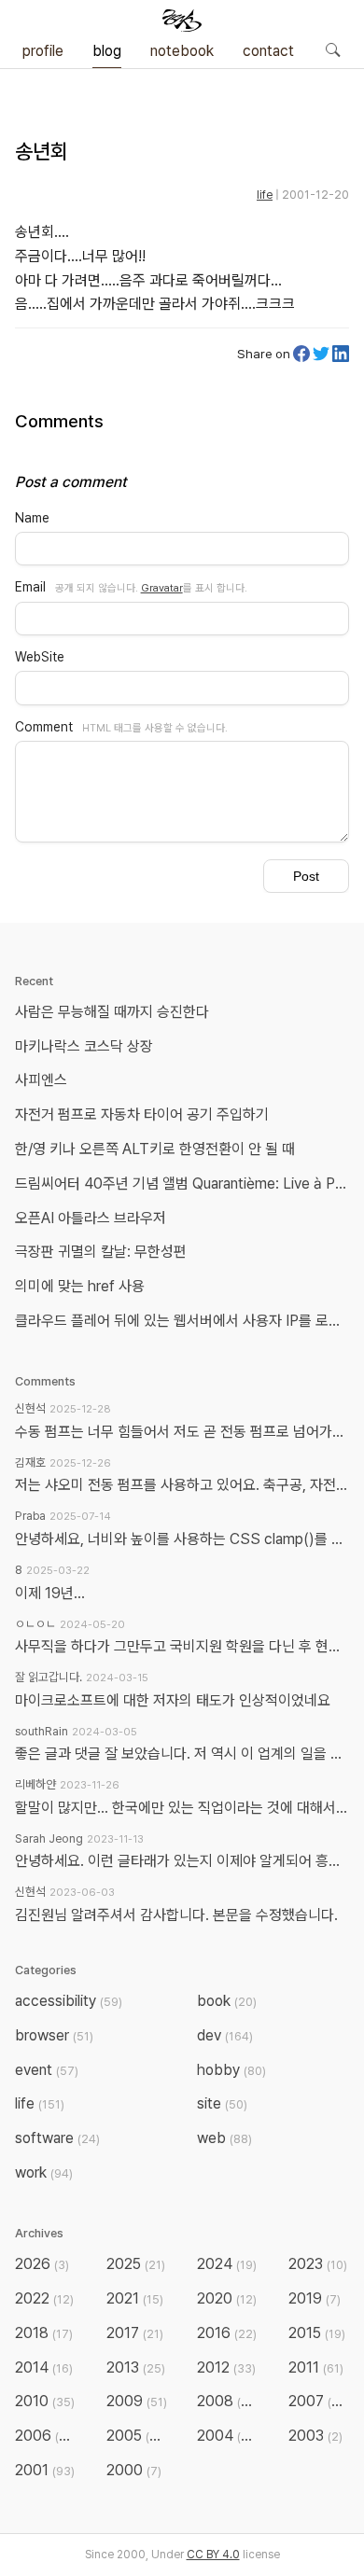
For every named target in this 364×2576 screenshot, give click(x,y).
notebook (182, 51)
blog (107, 51)
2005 (137, 2436)
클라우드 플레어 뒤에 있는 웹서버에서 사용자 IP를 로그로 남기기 (186, 1321)
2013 (136, 2367)
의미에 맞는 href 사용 (80, 1286)
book (227, 2001)
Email (30, 587)
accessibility (69, 2001)
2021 (135, 2298)
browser (54, 2035)
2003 (315, 2436)
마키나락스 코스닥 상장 (84, 1046)
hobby (231, 2070)
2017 (135, 2333)
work (44, 2172)
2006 (46, 2436)
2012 (226, 2367)
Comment (44, 727)
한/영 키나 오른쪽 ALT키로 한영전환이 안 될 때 (157, 1149)
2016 (227, 2333)
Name (32, 518)
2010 (45, 2401)
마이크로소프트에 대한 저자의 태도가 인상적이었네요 (173, 1700)
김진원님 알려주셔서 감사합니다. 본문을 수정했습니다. (176, 1915)
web (224, 2138)
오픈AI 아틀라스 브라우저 (91, 1218)
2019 (315, 2298)
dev (225, 2035)
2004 (228, 2436)
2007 (319, 2401)
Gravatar (162, 588)
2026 (42, 2264)
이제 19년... (50, 1593)
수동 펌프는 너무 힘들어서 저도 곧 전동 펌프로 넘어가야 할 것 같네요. (182, 1432)
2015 (317, 2333)
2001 (45, 2470)
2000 (134, 2470)
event (47, 2070)
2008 (228, 2401)
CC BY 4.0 (213, 2555)
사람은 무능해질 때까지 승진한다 (112, 1012)
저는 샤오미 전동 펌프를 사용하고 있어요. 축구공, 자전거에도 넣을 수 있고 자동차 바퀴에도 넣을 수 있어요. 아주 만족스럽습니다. (182, 1485)
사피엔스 (41, 1080)
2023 (318, 2264)
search (332, 49)
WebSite (40, 657)
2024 (227, 2264)
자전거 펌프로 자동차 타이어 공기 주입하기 (142, 1114)
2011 (316, 2367)
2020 (227, 2298)
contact (268, 51)
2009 (137, 2401)
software (57, 2138)
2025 (136, 2264)
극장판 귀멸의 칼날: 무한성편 (101, 1252)
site (222, 2103)
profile (43, 51)
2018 (44, 2333)
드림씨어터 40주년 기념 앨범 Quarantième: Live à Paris (186, 1184)
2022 (44, 2298)
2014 (44, 2367)
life (265, 195)
